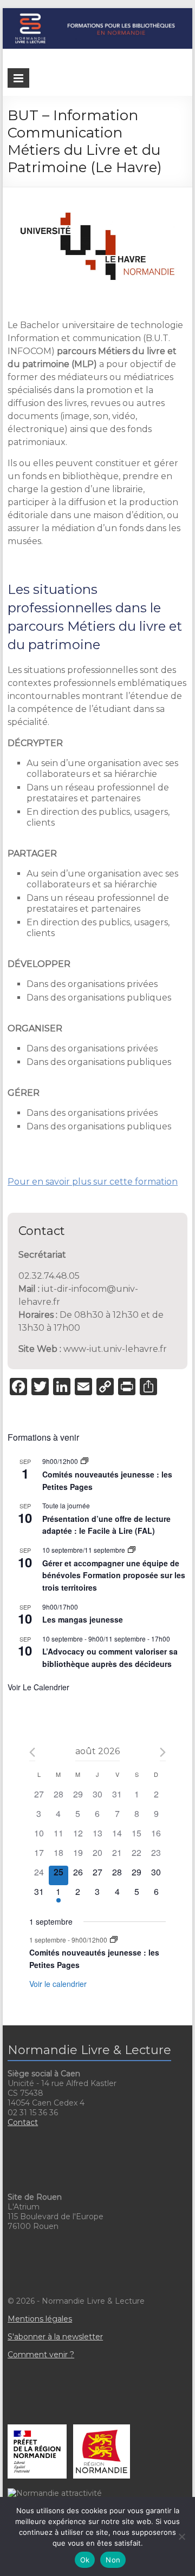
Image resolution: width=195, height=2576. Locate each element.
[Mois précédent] (32, 1752)
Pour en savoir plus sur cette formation (93, 1182)
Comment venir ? (41, 2355)
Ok (85, 2560)
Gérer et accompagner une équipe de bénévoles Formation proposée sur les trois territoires (114, 1575)
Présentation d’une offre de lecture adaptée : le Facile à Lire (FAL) (106, 1525)
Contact (23, 2122)
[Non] (181, 2536)
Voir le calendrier (38, 1687)
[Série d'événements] (84, 1461)
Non (113, 2560)
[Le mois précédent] (163, 1752)
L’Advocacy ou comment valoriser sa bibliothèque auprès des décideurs (110, 1658)
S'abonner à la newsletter (55, 2337)
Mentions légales (40, 2319)
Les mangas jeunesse (83, 1619)
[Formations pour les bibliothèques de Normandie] (97, 13)
